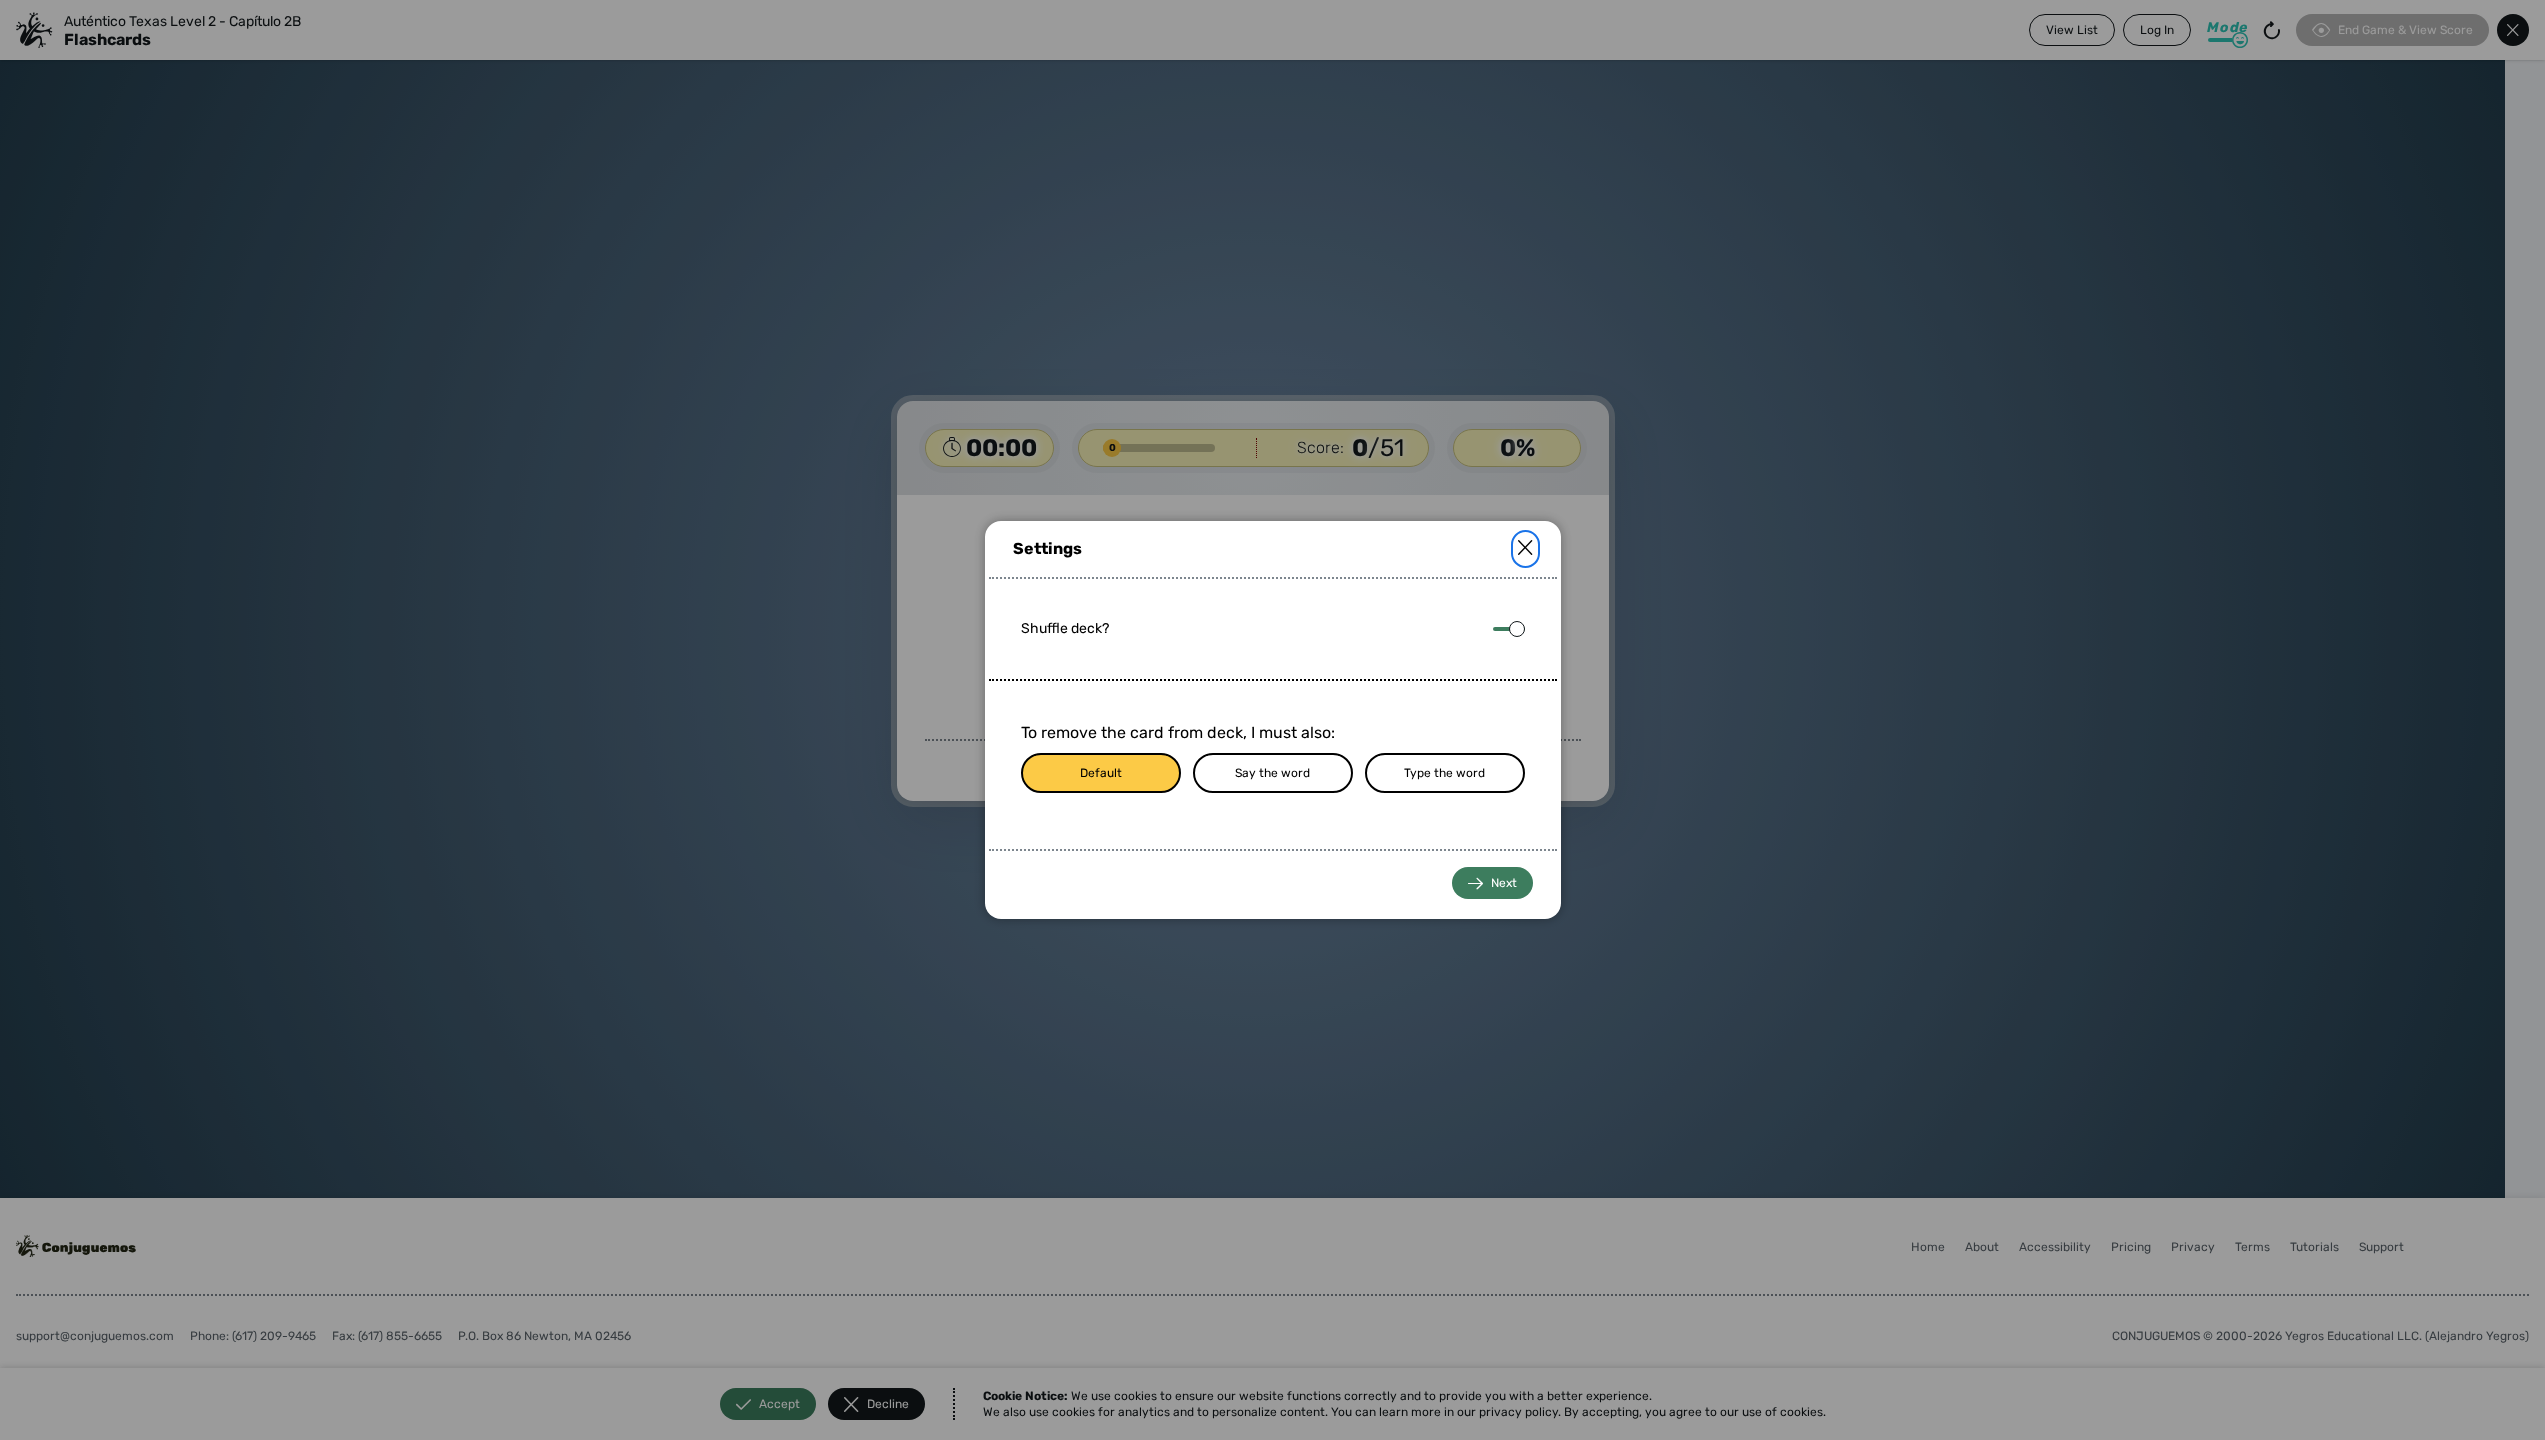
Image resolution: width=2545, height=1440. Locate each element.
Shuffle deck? (1065, 628)
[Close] (1525, 549)
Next (1504, 883)
